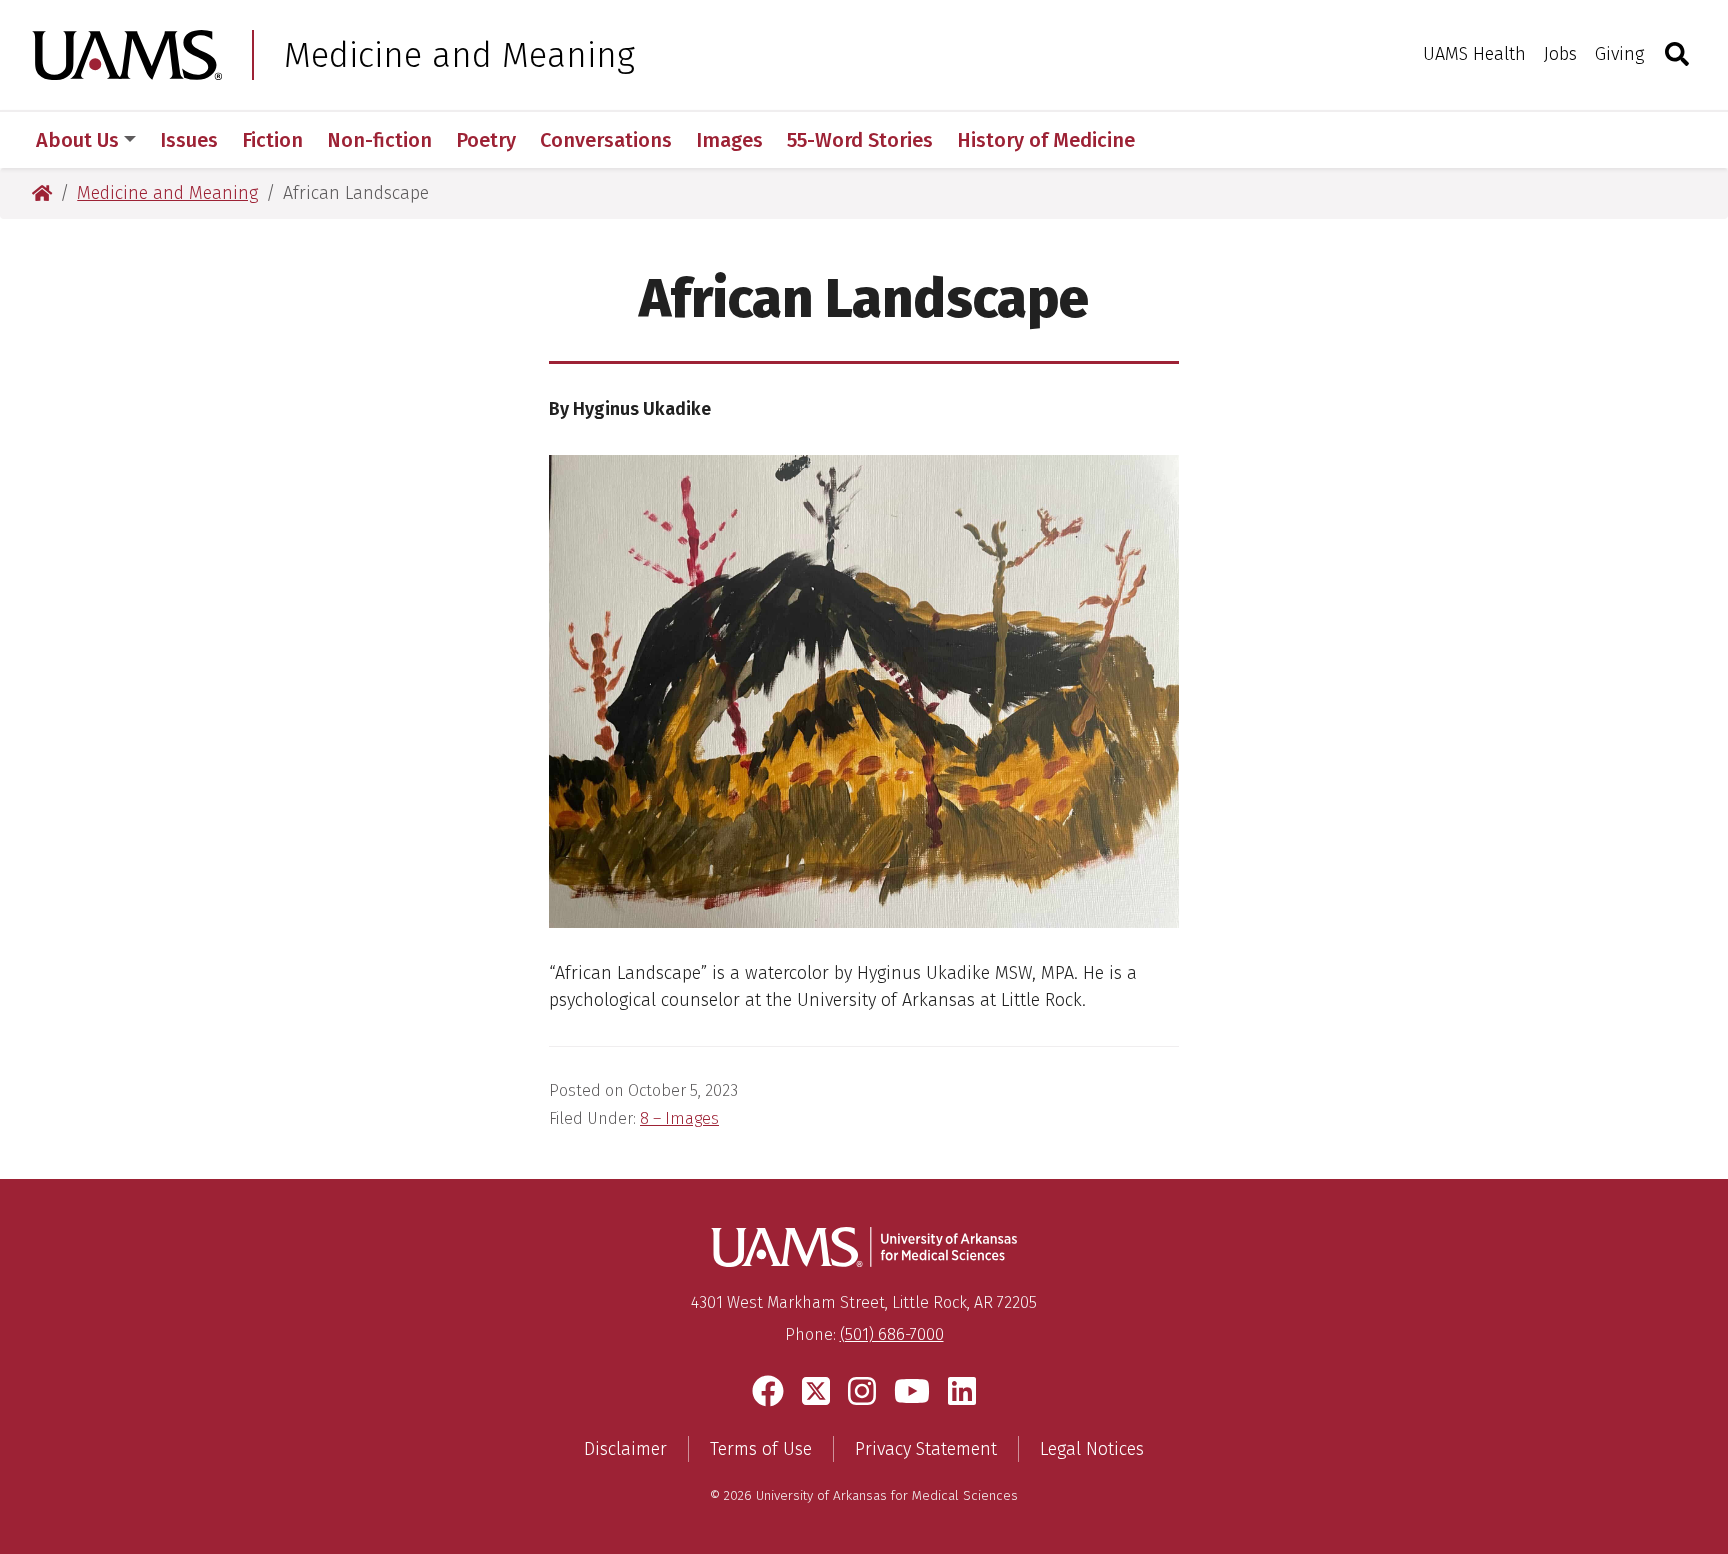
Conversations (606, 140)
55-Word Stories (860, 140)
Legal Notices (1092, 1449)
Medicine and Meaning (459, 55)
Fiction (272, 140)
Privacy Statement (926, 1449)
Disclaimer (625, 1449)
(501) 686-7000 (892, 1334)
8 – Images (679, 1118)
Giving (1619, 54)
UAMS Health (1474, 54)
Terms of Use (761, 1449)
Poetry (486, 140)
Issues (189, 140)
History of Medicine (1046, 140)
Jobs (1560, 54)
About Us (77, 140)
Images (729, 140)
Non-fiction (379, 140)
